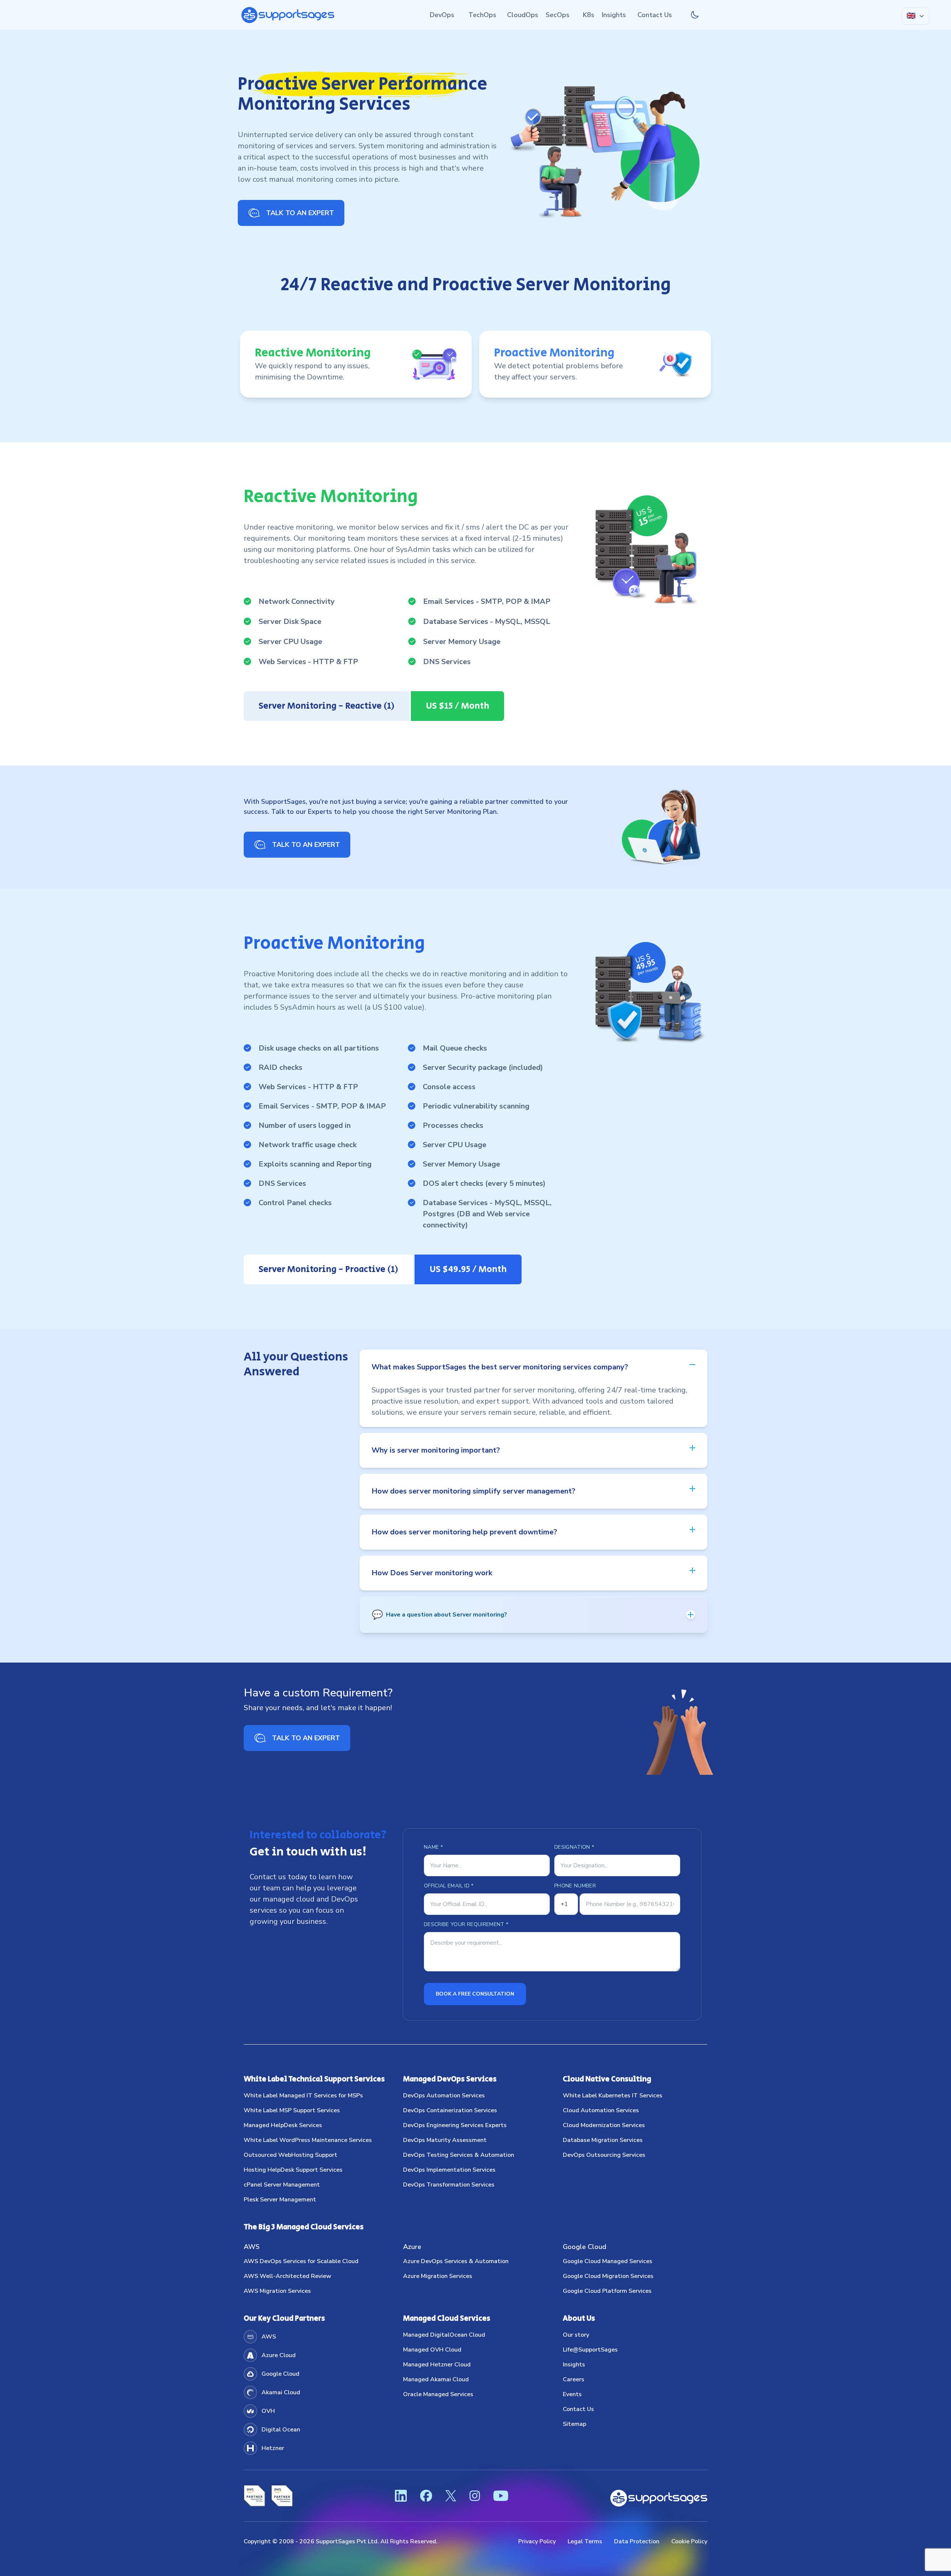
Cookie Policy (689, 2541)
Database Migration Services (603, 2140)
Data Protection (637, 2541)
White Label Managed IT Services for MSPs (303, 2096)
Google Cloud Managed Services (608, 2261)
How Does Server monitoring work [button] (432, 1573)
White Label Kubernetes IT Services (613, 2096)
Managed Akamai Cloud (436, 2379)
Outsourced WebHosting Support (291, 2155)
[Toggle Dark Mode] (695, 15)
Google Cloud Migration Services (608, 2276)
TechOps (482, 15)
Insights (614, 15)
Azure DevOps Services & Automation (456, 2261)
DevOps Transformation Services (449, 2185)
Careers (574, 2379)
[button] (533, 1615)
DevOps (442, 15)
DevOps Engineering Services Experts (455, 2125)
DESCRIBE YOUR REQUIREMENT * (466, 1924)
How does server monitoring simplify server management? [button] (473, 1491)
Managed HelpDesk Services (283, 2125)
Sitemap (575, 2424)
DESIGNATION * (574, 1847)
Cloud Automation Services (601, 2110)
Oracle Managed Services (438, 2394)
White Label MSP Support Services (292, 2110)
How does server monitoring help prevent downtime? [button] (464, 1532)
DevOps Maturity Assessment (445, 2140)
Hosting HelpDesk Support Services (293, 2170)
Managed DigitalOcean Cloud (444, 2335)
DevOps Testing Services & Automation (459, 2155)
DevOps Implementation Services (449, 2170)
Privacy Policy (537, 2541)
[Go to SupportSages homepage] (288, 15)
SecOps (558, 15)
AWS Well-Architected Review (288, 2276)
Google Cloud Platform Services (607, 2291)
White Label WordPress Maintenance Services (308, 2140)
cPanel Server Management (282, 2185)
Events (572, 2394)
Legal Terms (585, 2541)
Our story (576, 2335)
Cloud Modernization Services (604, 2125)
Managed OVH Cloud (432, 2350)
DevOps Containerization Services (450, 2110)
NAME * (433, 1847)
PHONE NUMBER (575, 1886)
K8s (589, 15)
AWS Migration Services (277, 2291)
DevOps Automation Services (444, 2096)
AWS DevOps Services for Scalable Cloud (301, 2261)
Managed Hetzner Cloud (437, 2365)
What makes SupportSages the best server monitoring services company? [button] (500, 1367)
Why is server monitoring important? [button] (436, 1450)
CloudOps (523, 15)
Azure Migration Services (438, 2276)
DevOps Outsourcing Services (604, 2155)
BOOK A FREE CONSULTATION (475, 1994)
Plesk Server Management (280, 2200)
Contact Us (655, 15)
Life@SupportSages (590, 2350)
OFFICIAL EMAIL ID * (449, 1886)
